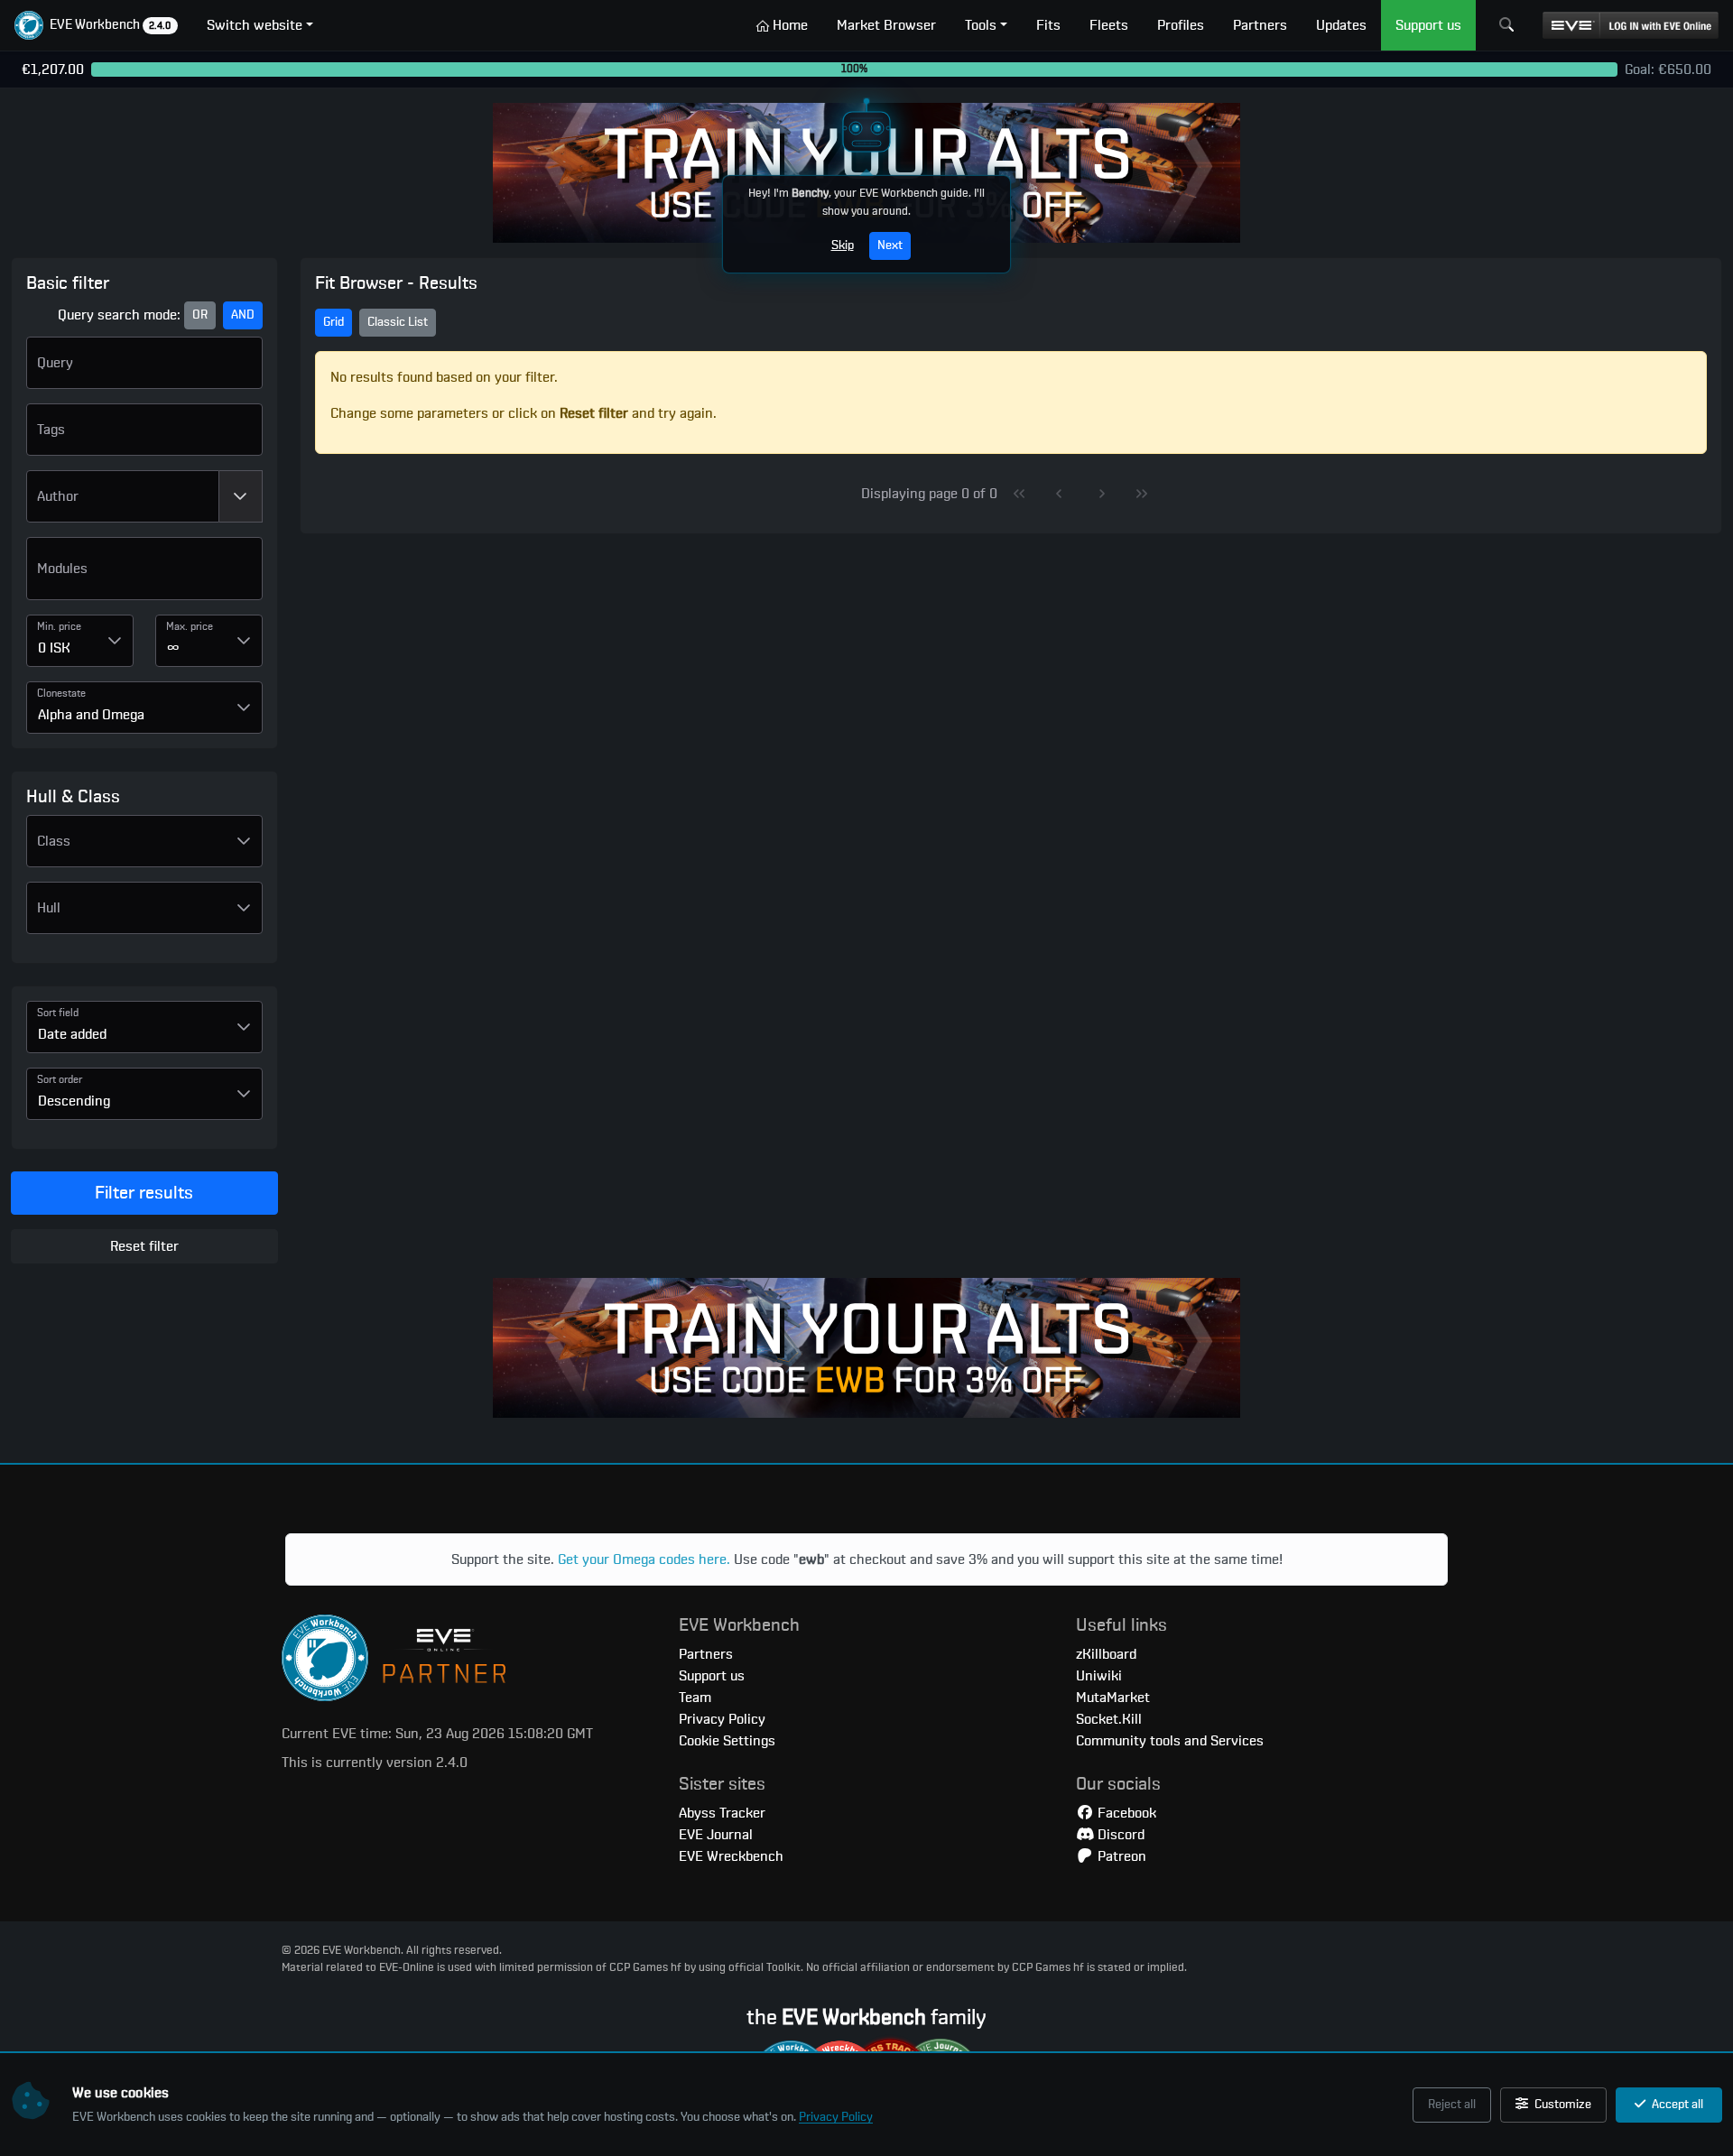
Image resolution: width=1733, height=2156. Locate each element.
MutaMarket (1113, 1698)
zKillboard (1106, 1654)
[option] (144, 576)
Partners (706, 1654)
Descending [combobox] (74, 1101)
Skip (843, 245)
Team (695, 1698)
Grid (334, 322)
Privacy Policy (836, 2117)
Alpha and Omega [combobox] (91, 715)
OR (200, 315)
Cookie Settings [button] (727, 1741)
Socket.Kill (1109, 1719)
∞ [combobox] (173, 648)
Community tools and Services (1170, 1741)
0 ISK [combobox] (54, 648)
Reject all (1452, 2105)
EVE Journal (716, 1835)
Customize (1562, 2105)
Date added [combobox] (72, 1034)
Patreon (1120, 1856)
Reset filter (144, 1246)
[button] (96, 25)
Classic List (398, 322)
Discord (1119, 1835)
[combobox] (123, 496)
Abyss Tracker (722, 1813)
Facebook (1125, 1813)
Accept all (1676, 2105)
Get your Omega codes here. (644, 1559)
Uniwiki (1099, 1676)
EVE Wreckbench (731, 1856)
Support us (712, 1676)
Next (890, 245)
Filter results (144, 1193)
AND (243, 315)
